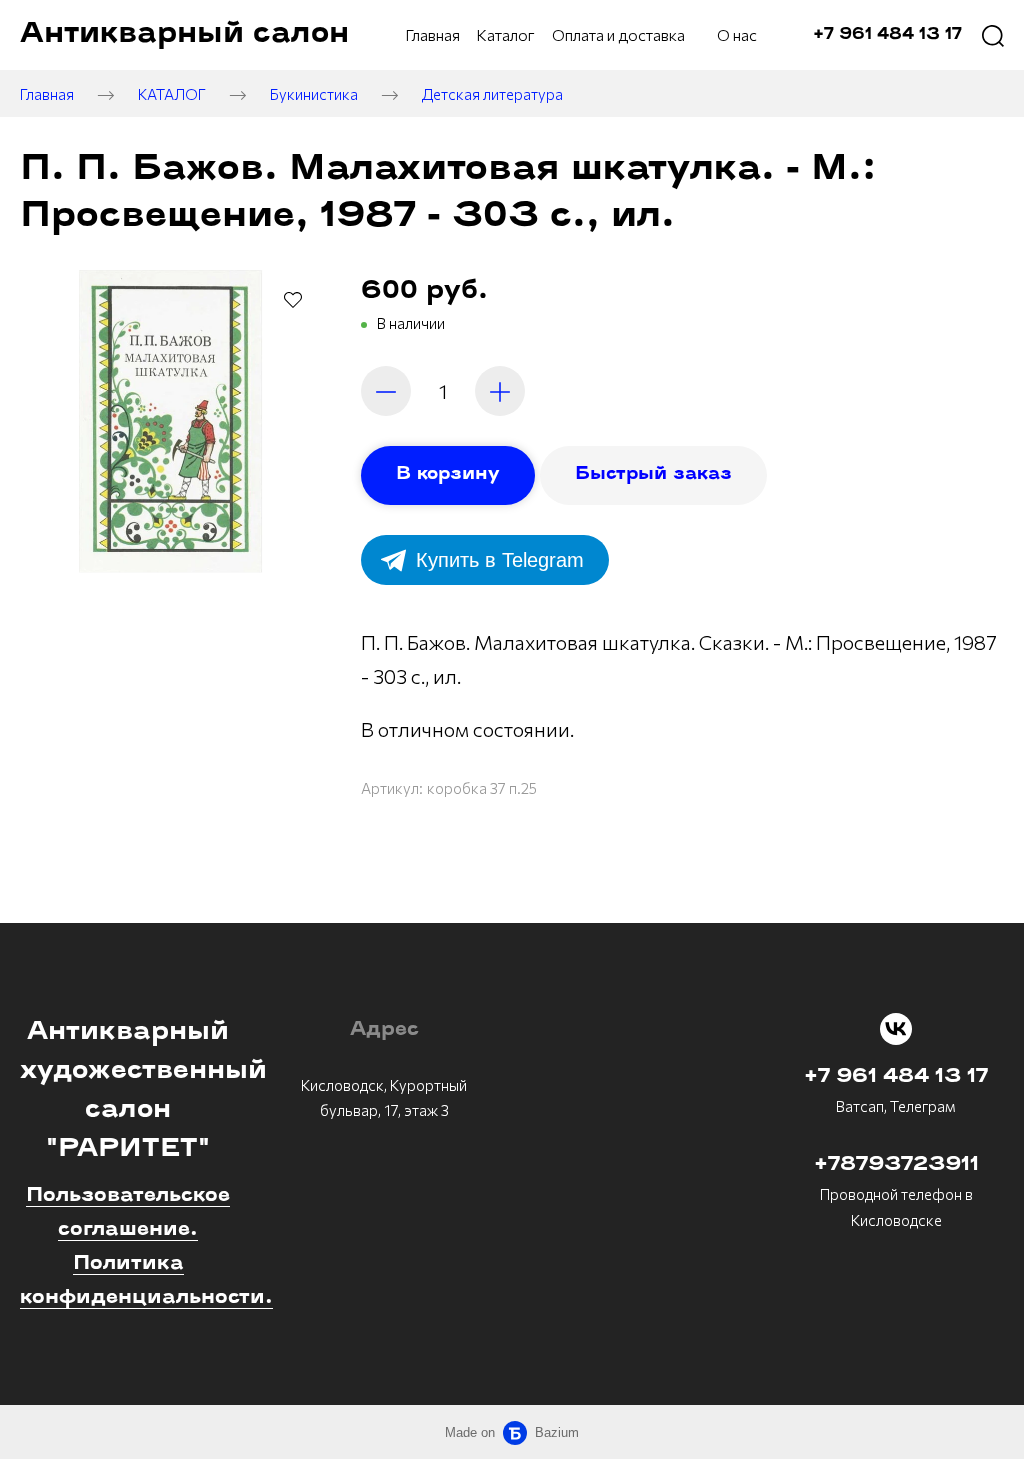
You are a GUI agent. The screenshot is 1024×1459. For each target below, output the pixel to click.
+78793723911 (896, 1165)
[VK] (896, 1029)
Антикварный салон (184, 34)
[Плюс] (500, 391)
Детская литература (492, 94)
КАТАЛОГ (172, 94)
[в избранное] (293, 299)
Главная (47, 94)
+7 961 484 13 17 (896, 1077)
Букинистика (314, 94)
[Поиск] (993, 35)
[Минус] (386, 391)
